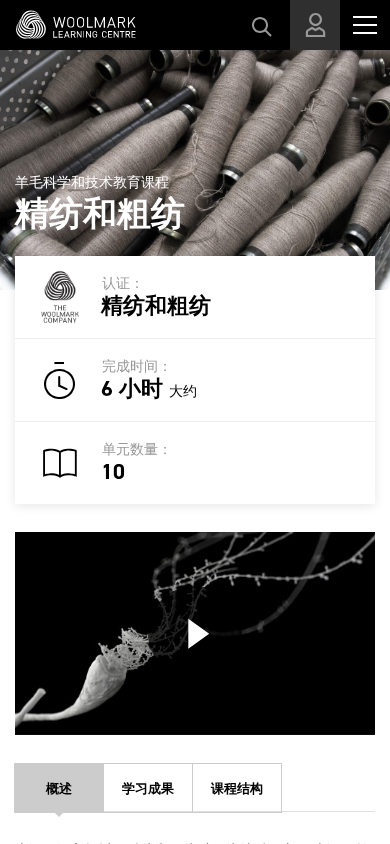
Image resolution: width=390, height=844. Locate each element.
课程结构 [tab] (237, 788)
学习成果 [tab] (148, 788)
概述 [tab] (59, 788)
